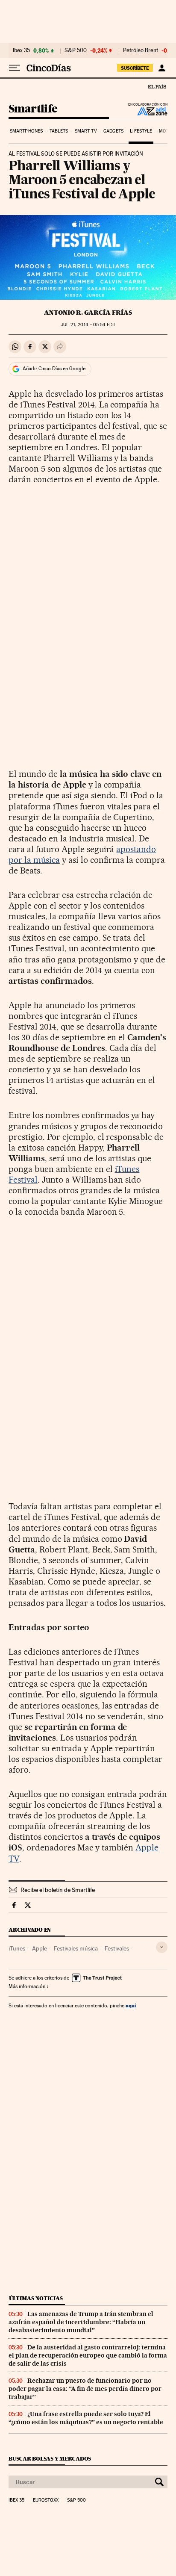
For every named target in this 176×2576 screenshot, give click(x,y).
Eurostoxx (46, 2500)
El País (157, 86)
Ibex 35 (21, 50)
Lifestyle (141, 131)
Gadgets (113, 131)
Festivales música (76, 1948)
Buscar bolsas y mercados (50, 2459)
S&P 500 (76, 50)
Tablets (59, 131)
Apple (40, 1948)
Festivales (117, 1948)
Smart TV (86, 131)
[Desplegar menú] (15, 68)
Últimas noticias (36, 2298)
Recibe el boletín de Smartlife (58, 1890)
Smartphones (26, 131)
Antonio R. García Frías (88, 313)
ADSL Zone (147, 111)
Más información (27, 1986)
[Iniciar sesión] (162, 68)
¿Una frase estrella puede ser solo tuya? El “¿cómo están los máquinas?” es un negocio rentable (86, 2418)
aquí (131, 2005)
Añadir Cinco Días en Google (54, 369)
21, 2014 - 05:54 (88, 325)
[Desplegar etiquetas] (162, 1947)
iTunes (17, 1948)
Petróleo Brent (141, 50)
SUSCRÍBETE (135, 68)
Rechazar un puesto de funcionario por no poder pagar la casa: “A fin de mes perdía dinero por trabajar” (85, 2389)
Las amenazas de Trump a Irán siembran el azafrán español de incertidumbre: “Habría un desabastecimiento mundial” (81, 2322)
